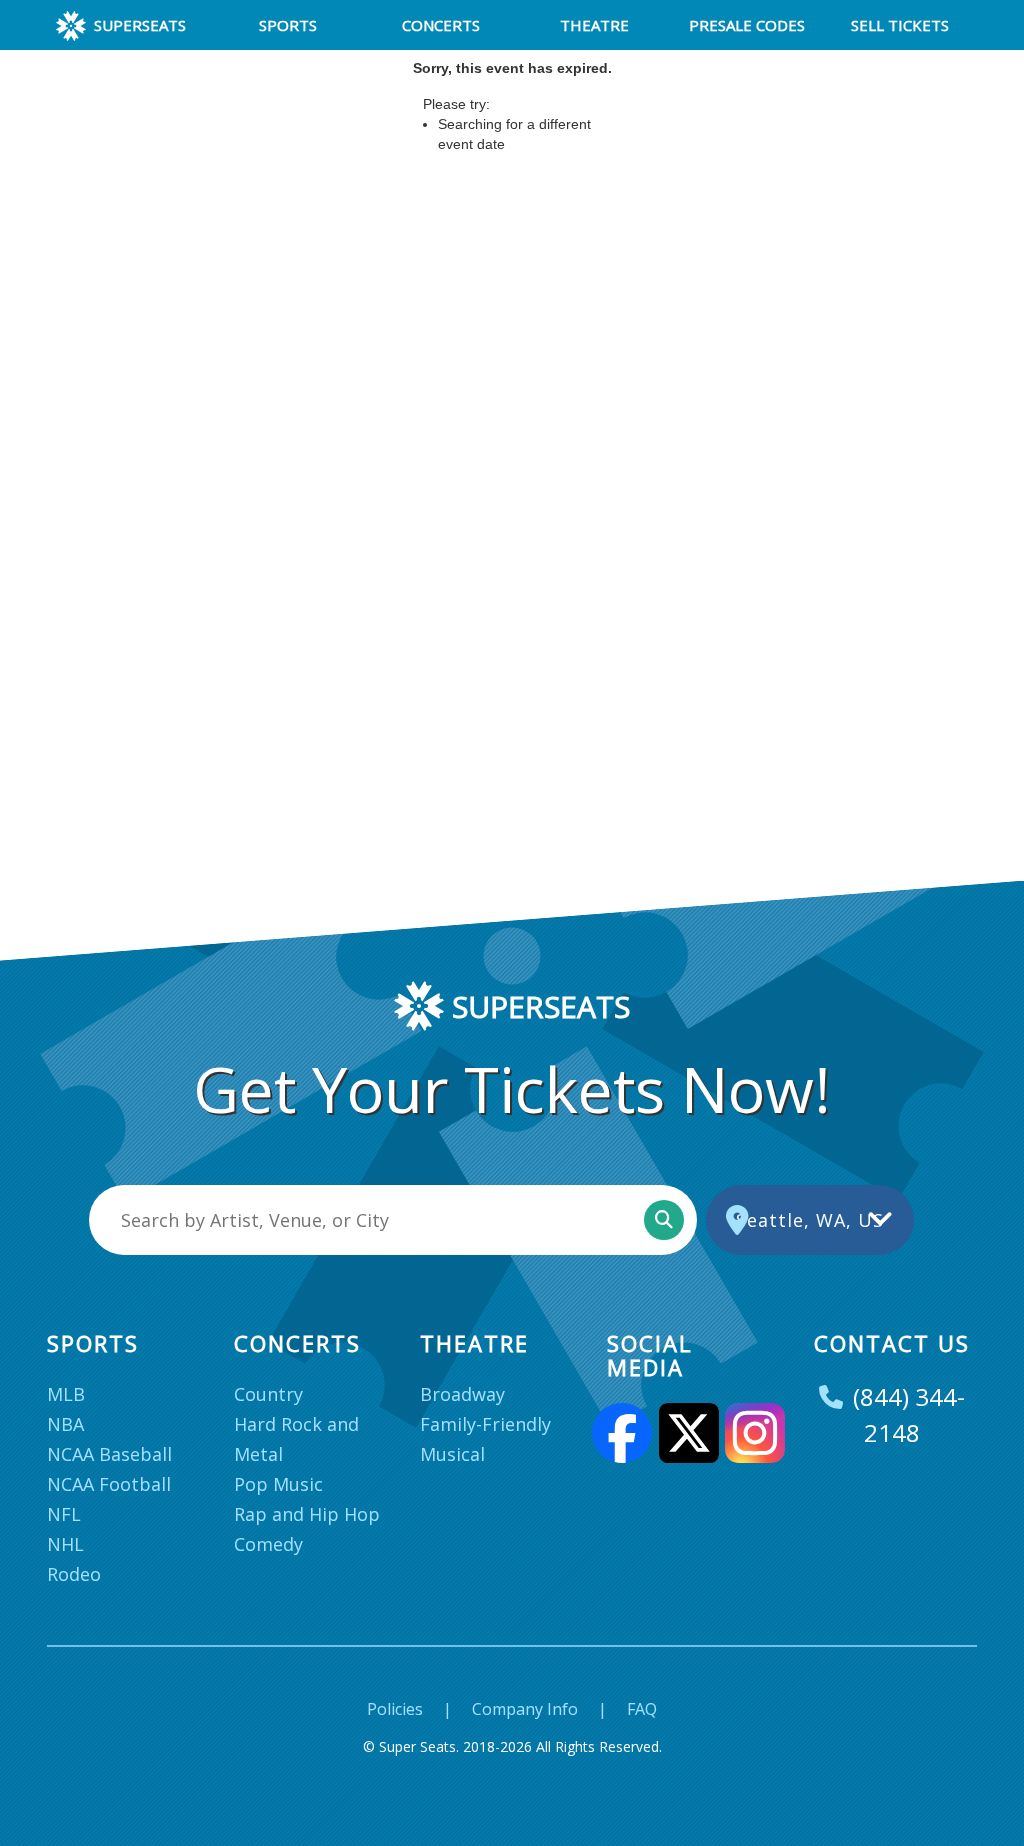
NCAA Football (109, 1484)
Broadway (462, 1394)
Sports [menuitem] (288, 25)
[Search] (664, 1220)
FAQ (642, 1709)
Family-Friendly (485, 1424)
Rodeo (74, 1574)
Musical (452, 1454)
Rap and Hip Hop (307, 1514)
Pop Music (278, 1484)
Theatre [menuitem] (594, 25)
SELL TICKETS (900, 25)
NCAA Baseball (109, 1454)
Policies (395, 1709)
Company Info (525, 1709)
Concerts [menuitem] (441, 25)
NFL (64, 1514)
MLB (66, 1394)
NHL (65, 1544)
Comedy (268, 1544)
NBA (65, 1424)
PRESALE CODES (747, 25)
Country (268, 1394)
